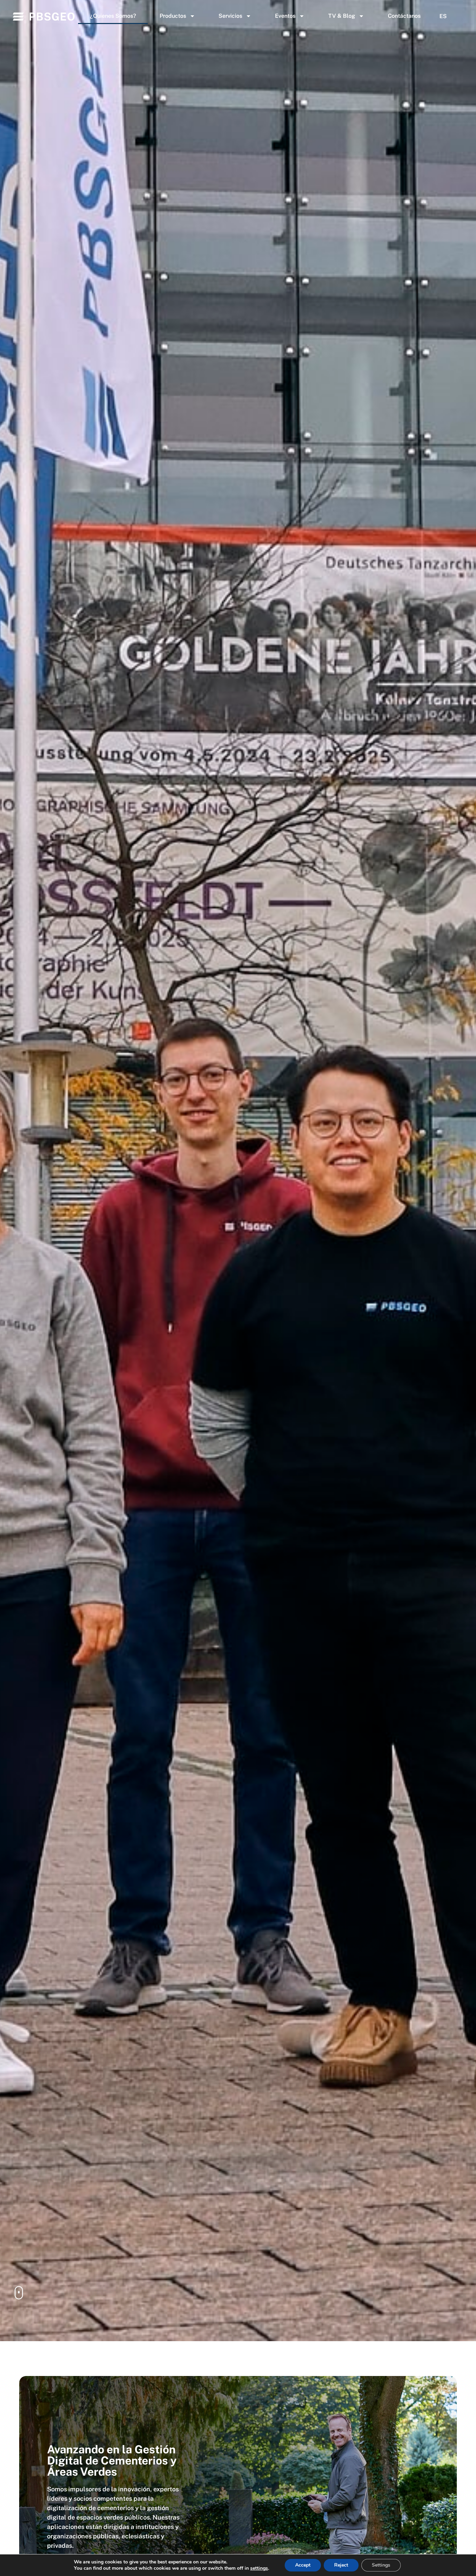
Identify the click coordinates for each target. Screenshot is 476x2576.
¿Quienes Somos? (113, 16)
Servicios (230, 16)
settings (259, 2568)
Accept (303, 2565)
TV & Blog (342, 16)
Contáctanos (404, 16)
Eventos (285, 16)
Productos (173, 16)
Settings (381, 2565)
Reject (341, 2565)
